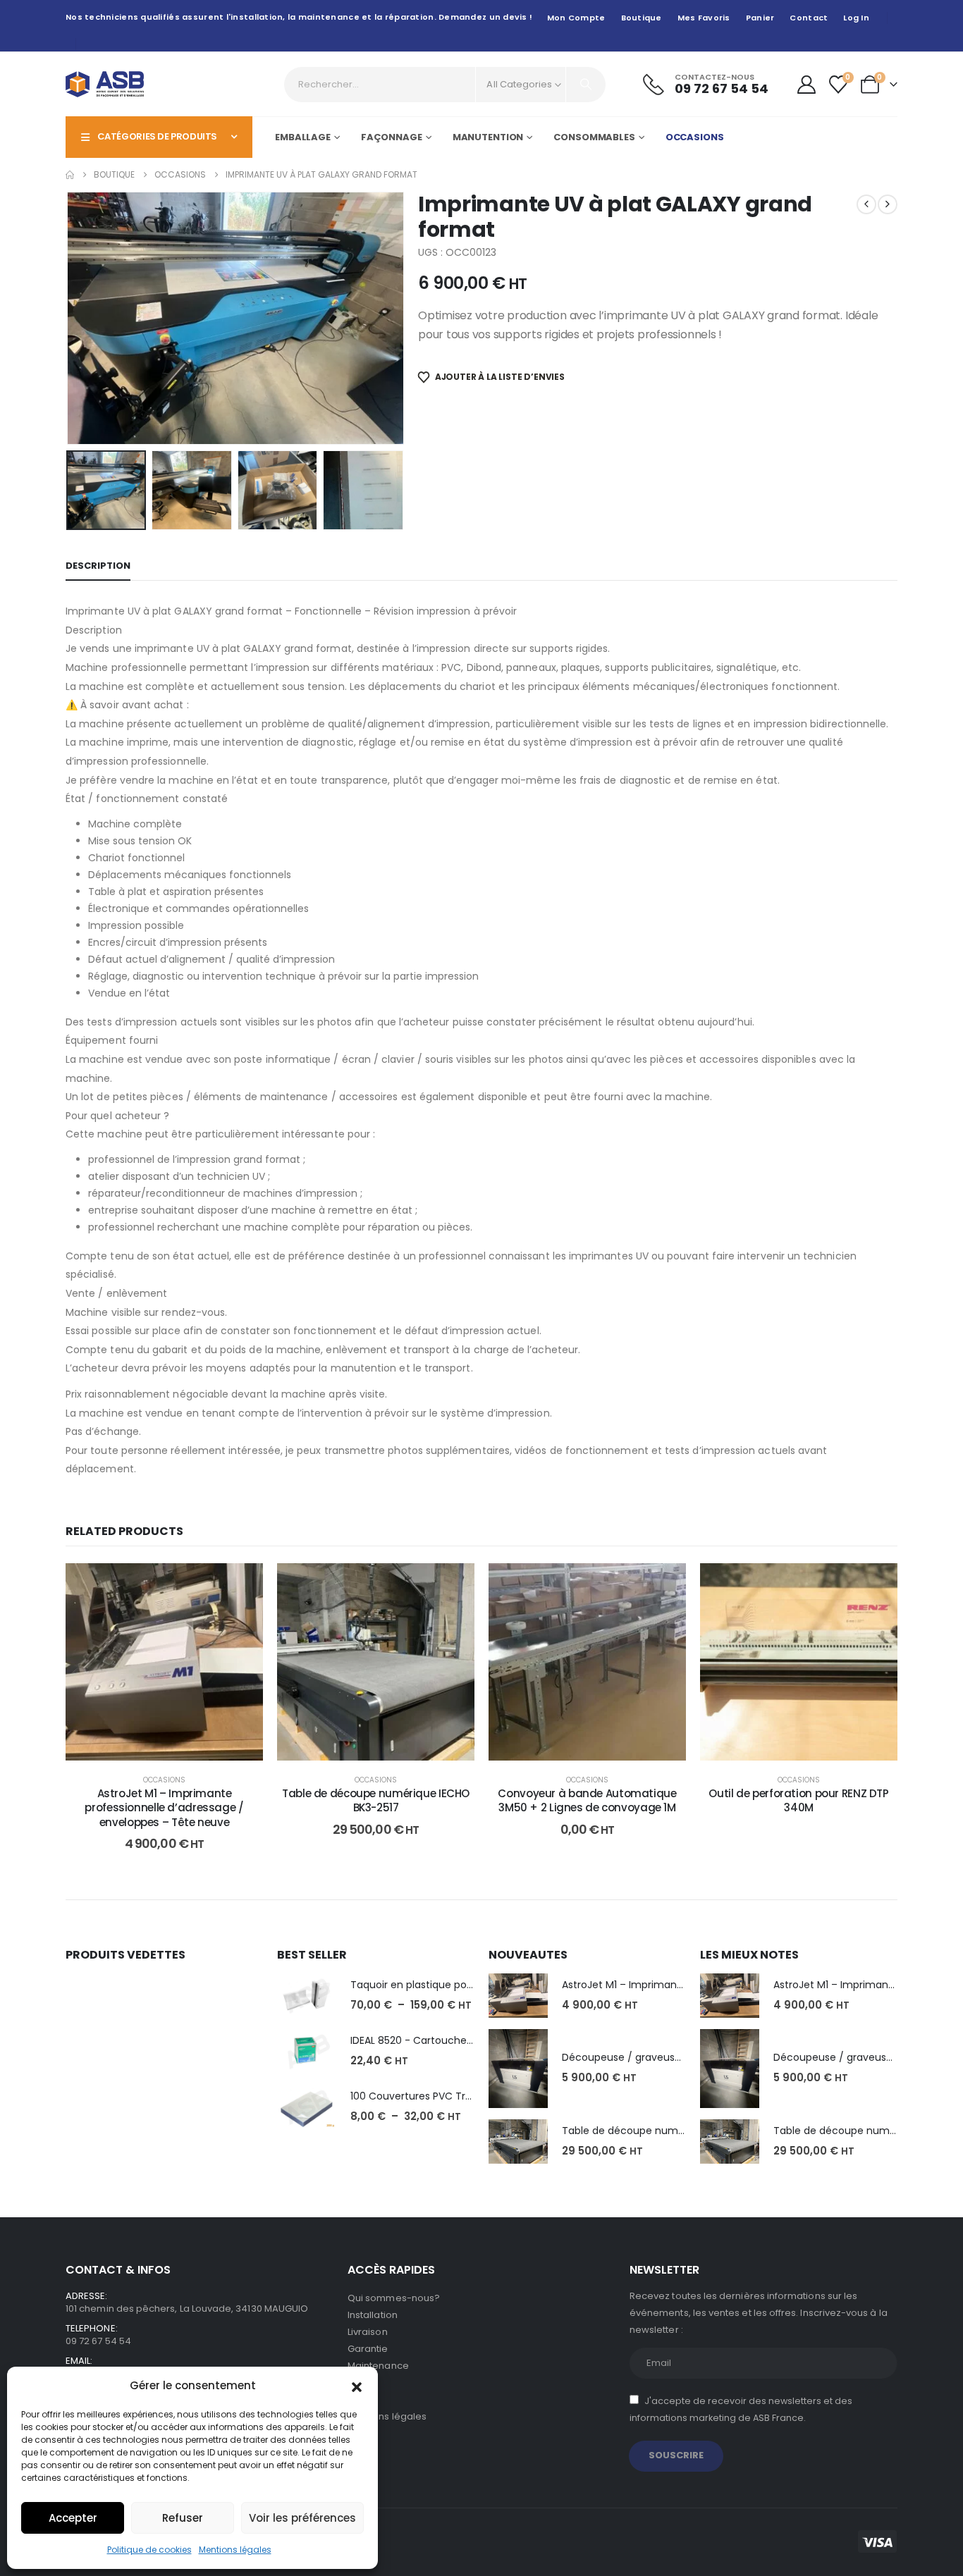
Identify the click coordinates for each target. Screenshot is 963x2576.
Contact (809, 18)
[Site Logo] (105, 84)
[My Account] (806, 85)
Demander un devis (598, 1746)
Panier (760, 18)
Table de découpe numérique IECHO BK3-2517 (376, 1800)
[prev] (866, 204)
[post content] (164, 1662)
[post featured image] (307, 1996)
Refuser (183, 2518)
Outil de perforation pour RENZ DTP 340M (798, 1800)
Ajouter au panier (175, 1746)
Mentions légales (235, 2550)
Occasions (695, 137)
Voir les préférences (302, 2518)
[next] (888, 204)
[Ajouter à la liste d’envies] (242, 1584)
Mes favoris (704, 18)
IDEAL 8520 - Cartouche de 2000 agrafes (450, 2040)
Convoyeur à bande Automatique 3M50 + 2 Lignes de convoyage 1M (587, 1800)
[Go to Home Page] (70, 175)
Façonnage (392, 137)
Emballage (303, 137)
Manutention (488, 137)
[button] (357, 2386)
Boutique (642, 18)
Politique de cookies (149, 2550)
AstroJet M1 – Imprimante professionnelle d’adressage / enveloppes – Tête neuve (164, 1808)
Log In (856, 18)
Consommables (594, 137)
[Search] (586, 85)
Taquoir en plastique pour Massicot (437, 1985)
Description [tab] (98, 566)
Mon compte (576, 18)
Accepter (73, 2518)
